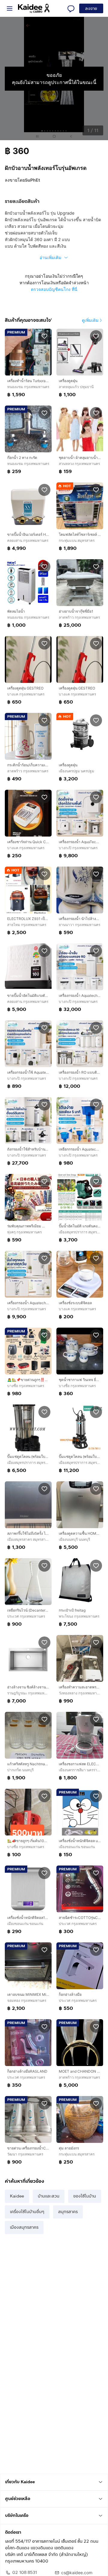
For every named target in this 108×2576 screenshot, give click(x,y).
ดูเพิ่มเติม (90, 320)
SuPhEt (32, 180)
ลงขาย (91, 9)
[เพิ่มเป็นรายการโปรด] (44, 336)
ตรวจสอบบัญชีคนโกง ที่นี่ (54, 289)
